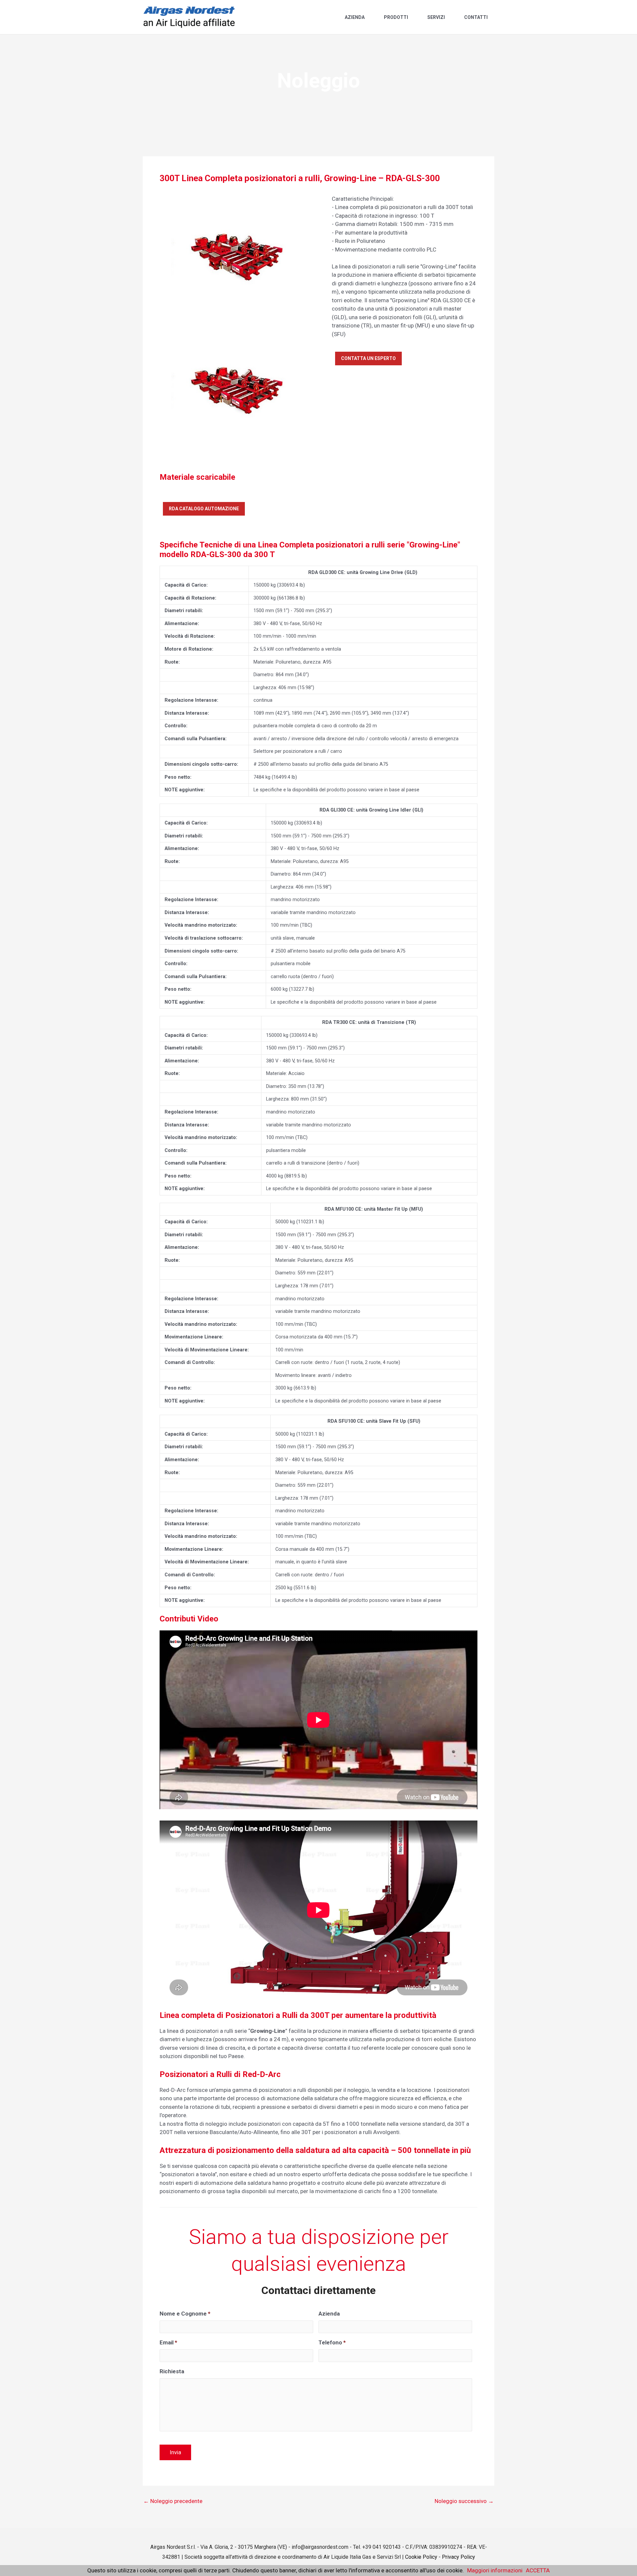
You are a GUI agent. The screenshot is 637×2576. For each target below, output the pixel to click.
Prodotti (396, 17)
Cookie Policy (421, 2557)
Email (168, 2342)
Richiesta (172, 2371)
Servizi (436, 17)
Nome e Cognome (185, 2314)
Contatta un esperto (368, 358)
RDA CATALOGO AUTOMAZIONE (204, 509)
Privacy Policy (459, 2557)
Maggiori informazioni (495, 2570)
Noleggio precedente (173, 2501)
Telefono (332, 2342)
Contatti (476, 17)
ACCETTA (538, 2570)
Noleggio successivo (464, 2501)
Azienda (355, 17)
